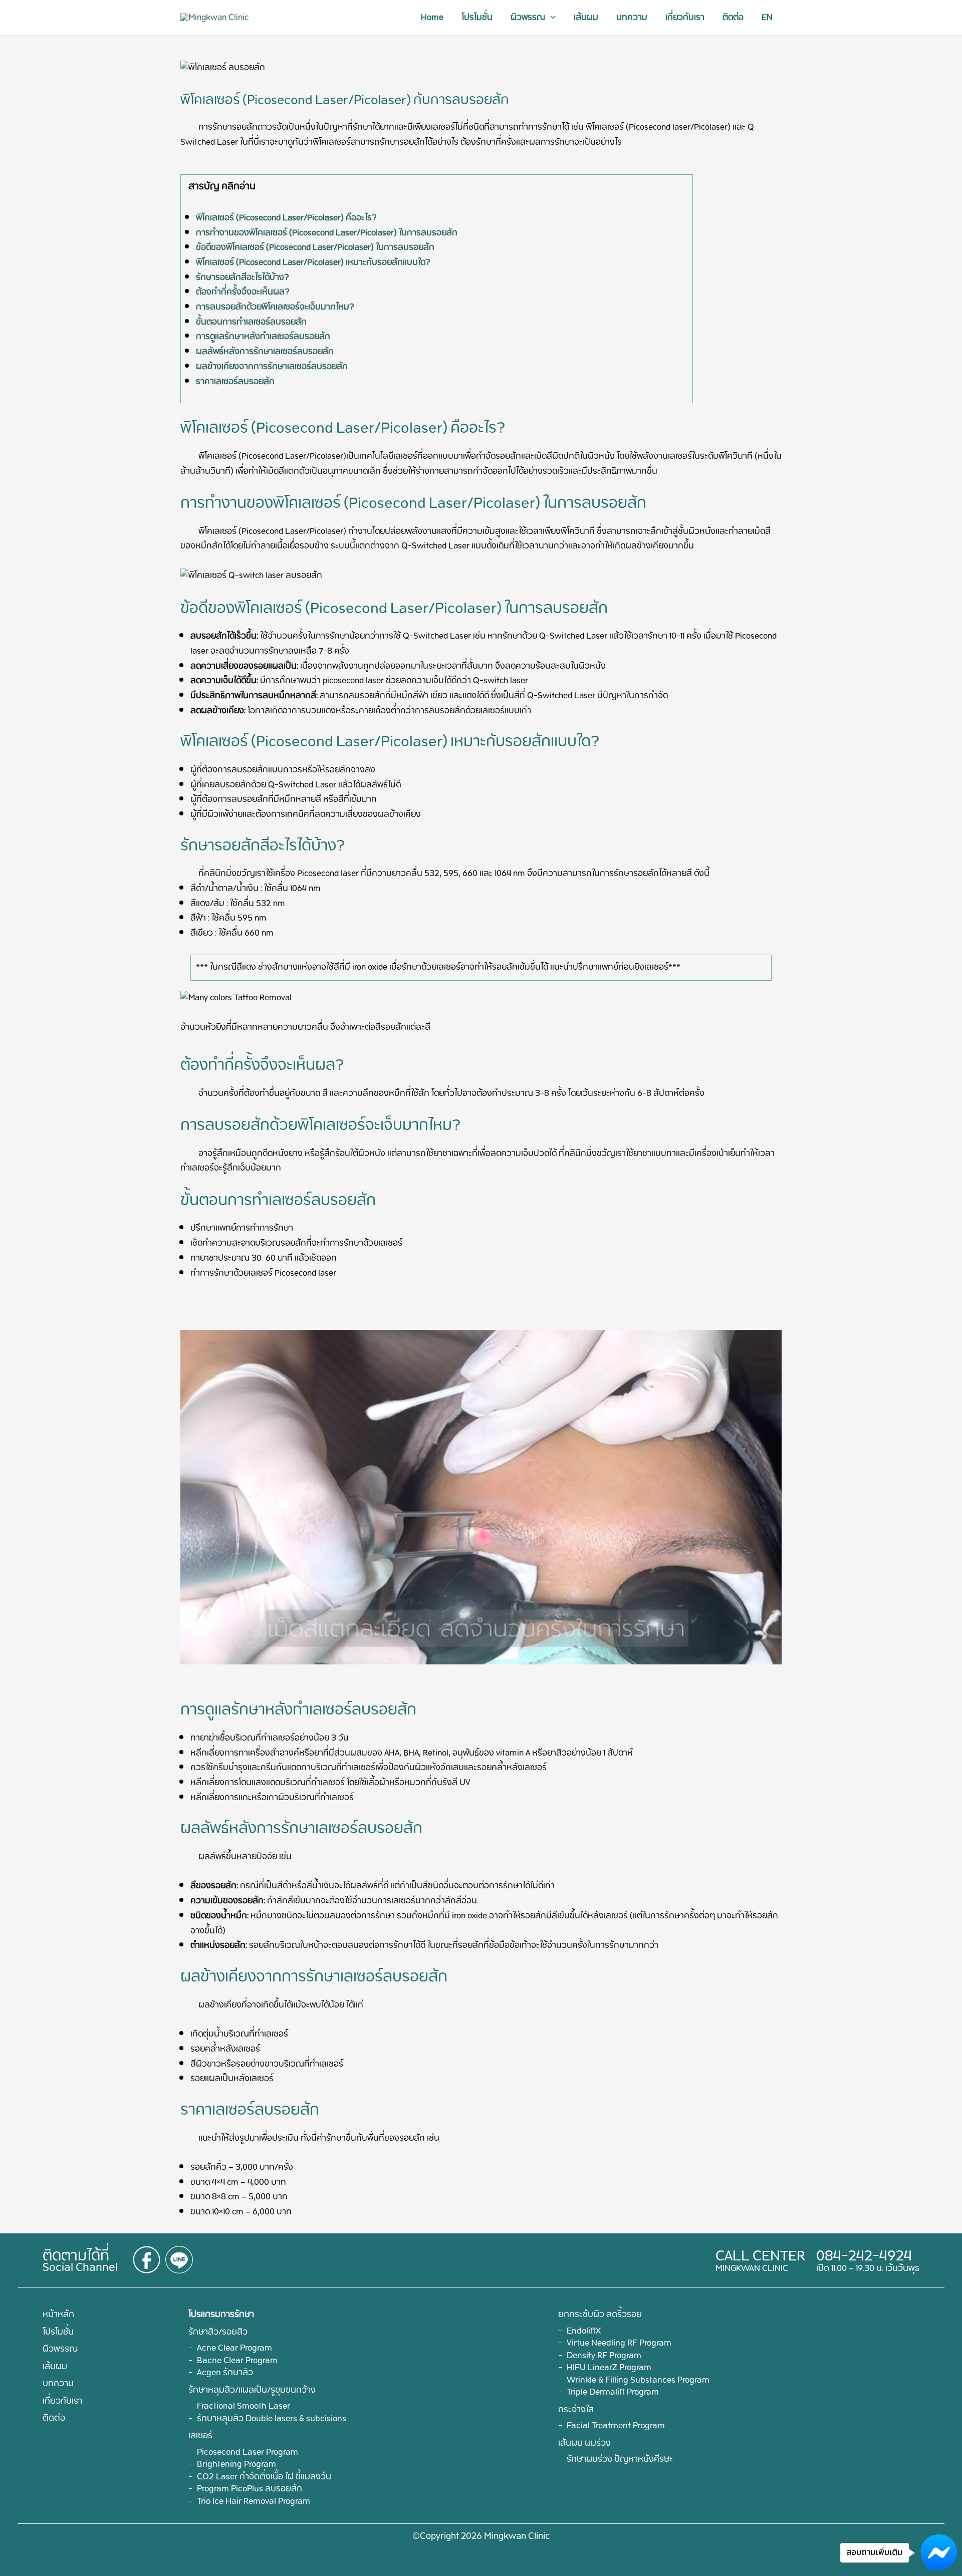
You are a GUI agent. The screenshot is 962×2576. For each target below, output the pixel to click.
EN (767, 18)
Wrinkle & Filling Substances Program (638, 2380)
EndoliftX (584, 2331)
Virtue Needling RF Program (619, 2343)
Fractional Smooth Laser (244, 2406)
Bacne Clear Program (237, 2361)
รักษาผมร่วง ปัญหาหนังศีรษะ (620, 2459)
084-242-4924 (864, 2256)
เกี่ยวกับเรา (685, 18)
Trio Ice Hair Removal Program (254, 2501)
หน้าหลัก (58, 2315)
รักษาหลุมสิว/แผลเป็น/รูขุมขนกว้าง (252, 2390)
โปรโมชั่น (477, 18)
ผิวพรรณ (528, 18)
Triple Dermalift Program (613, 2392)
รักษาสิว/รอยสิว (218, 2332)
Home (432, 18)
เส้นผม (586, 18)
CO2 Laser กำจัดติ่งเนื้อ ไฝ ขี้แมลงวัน (264, 2477)
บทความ (632, 18)
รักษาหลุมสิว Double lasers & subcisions (272, 2419)
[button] (550, 18)
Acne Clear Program (234, 2348)
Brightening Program (236, 2464)
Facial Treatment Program (616, 2426)
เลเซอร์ (200, 2436)
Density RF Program (604, 2356)
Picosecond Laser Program (248, 2452)
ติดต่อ (733, 18)
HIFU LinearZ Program (609, 2368)
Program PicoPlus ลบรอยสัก (250, 2489)
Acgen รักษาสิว (225, 2373)
